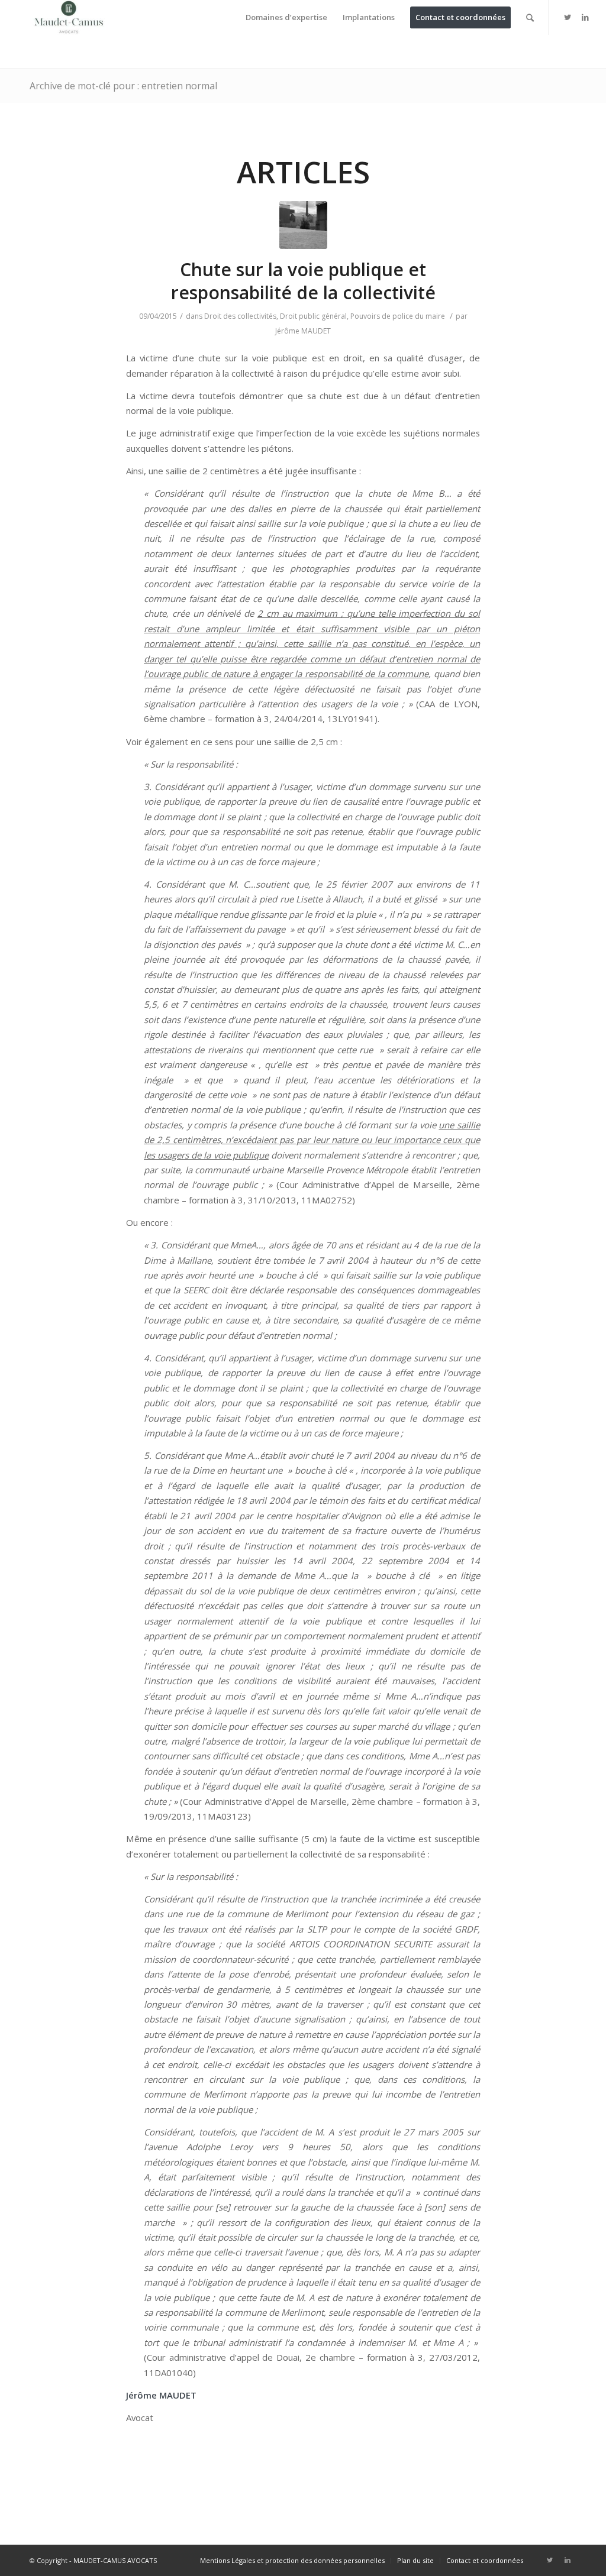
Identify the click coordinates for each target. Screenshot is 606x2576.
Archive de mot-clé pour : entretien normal (123, 86)
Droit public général (313, 316)
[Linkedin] (585, 17)
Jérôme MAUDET (303, 331)
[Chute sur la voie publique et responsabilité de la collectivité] (303, 225)
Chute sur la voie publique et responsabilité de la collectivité (303, 281)
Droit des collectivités (240, 316)
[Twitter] (568, 17)
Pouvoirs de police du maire (398, 316)
